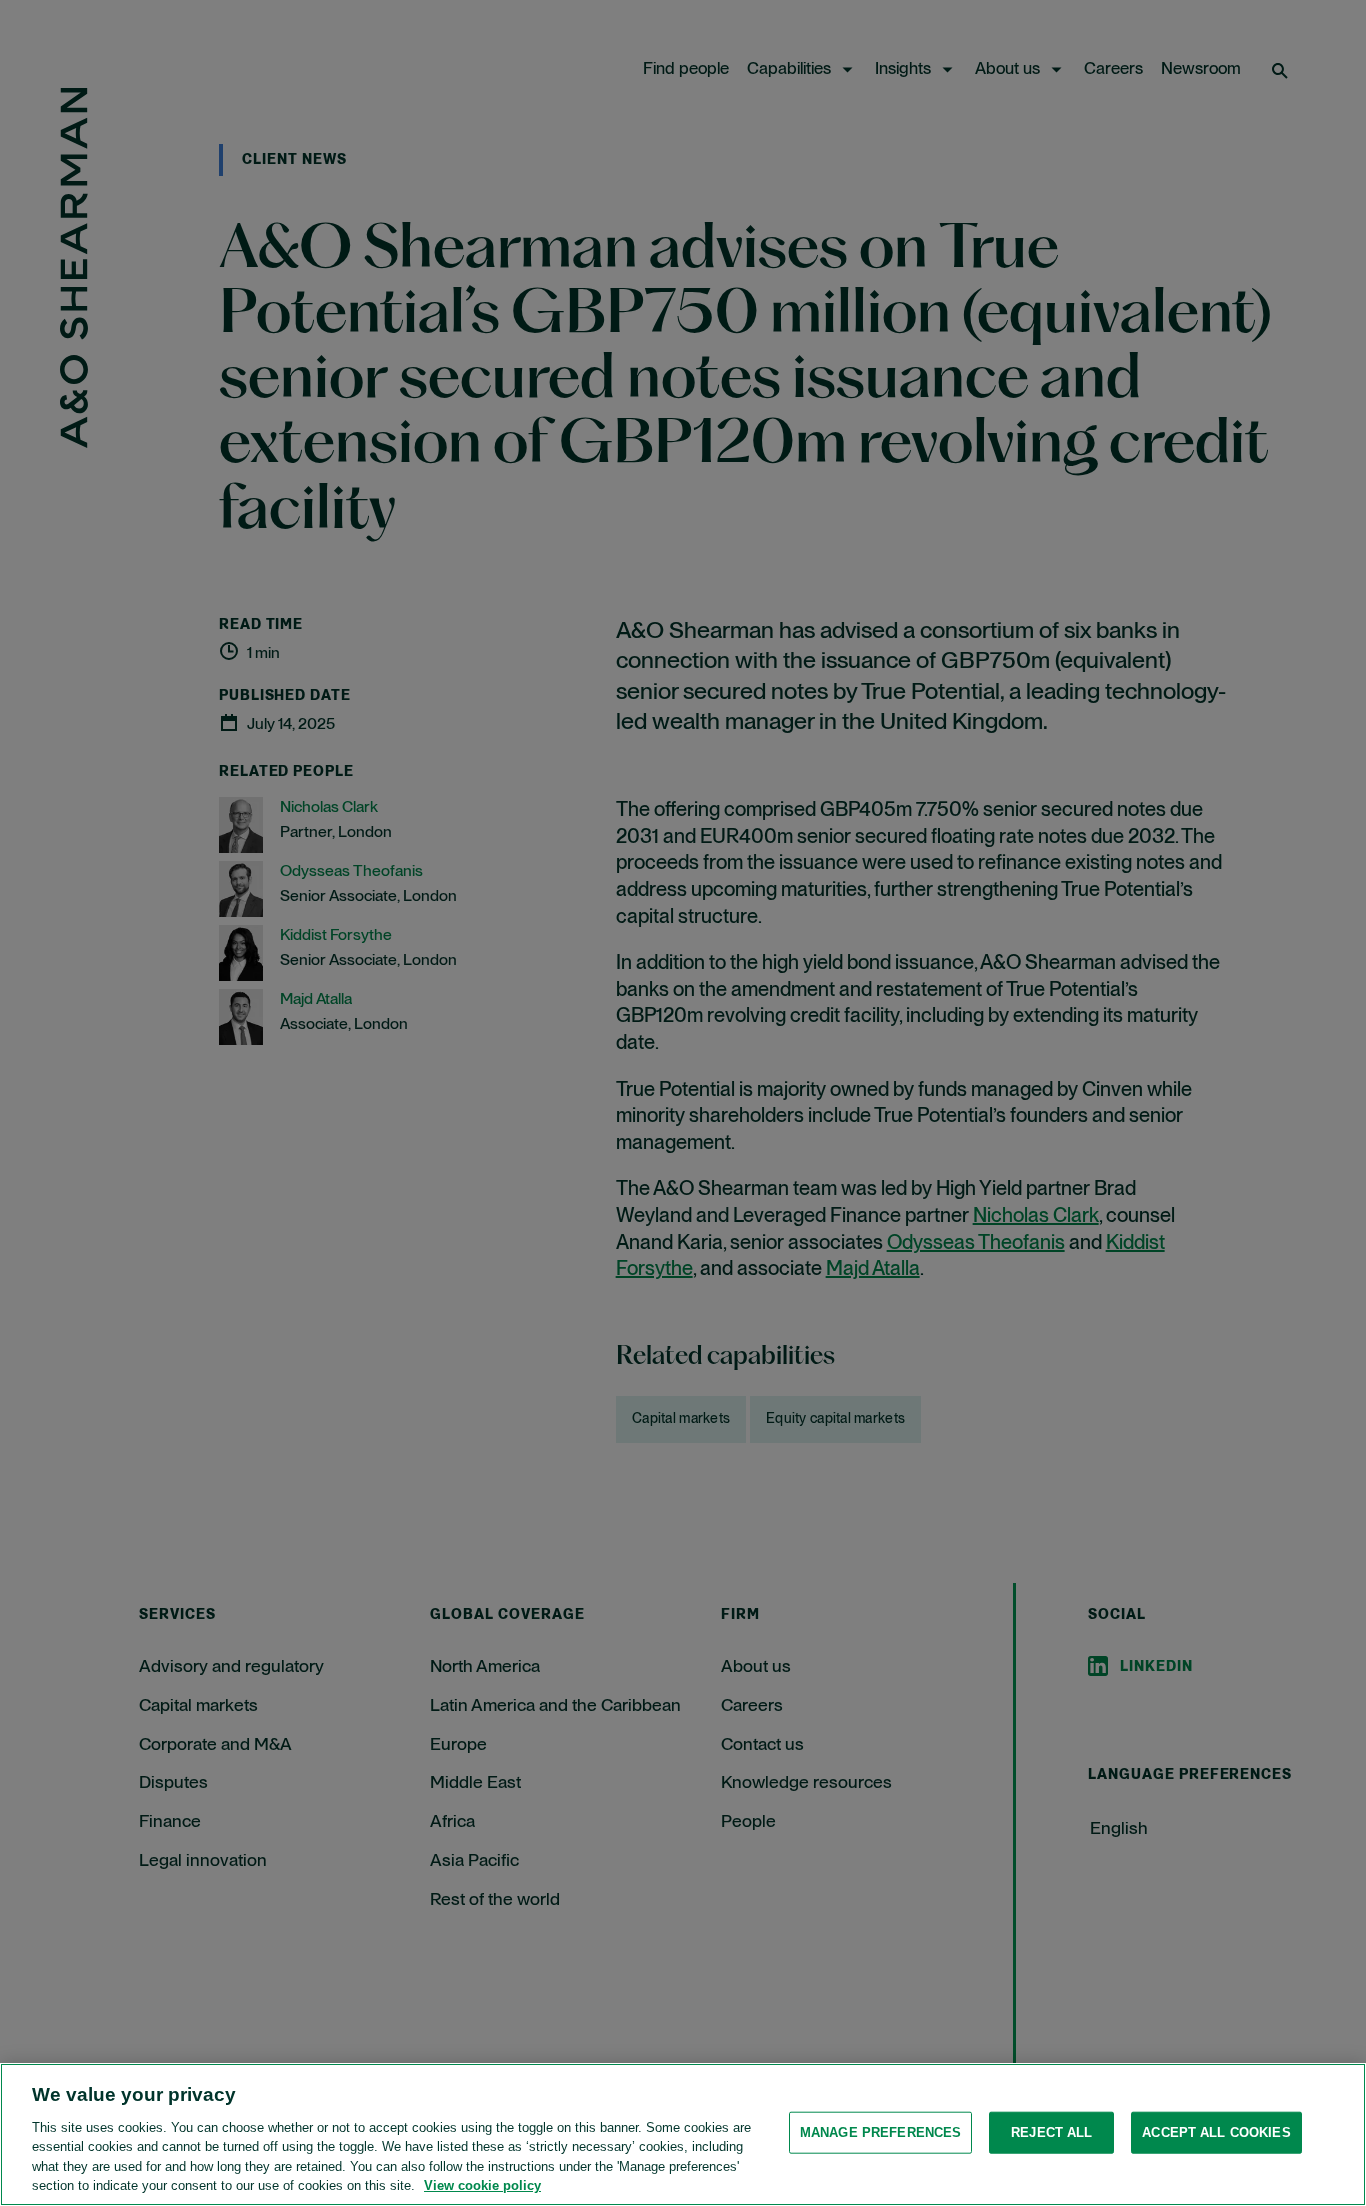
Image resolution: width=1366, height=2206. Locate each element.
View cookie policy (482, 2185)
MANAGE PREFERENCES (880, 2132)
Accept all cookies (1216, 2132)
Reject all (1051, 2132)
